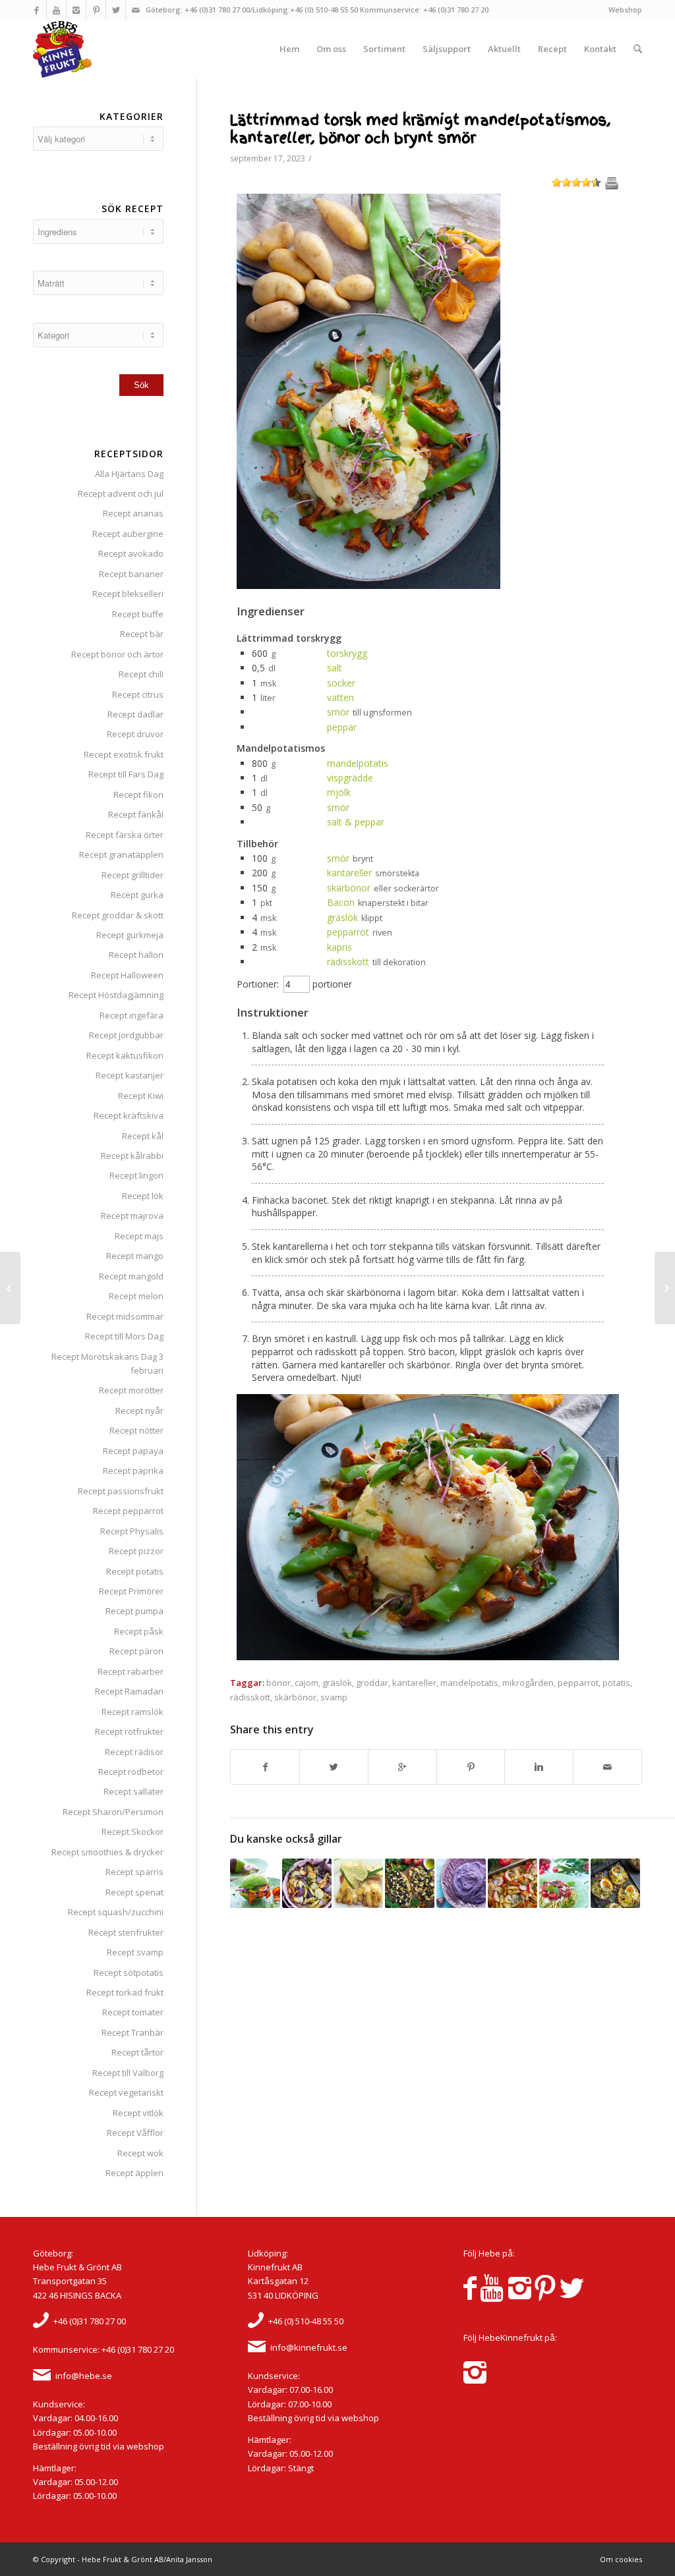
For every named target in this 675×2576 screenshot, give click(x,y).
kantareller (349, 873)
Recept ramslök (132, 1712)
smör (338, 712)
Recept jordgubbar (126, 1035)
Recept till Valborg (128, 2073)
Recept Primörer (131, 1591)
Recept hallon (136, 955)
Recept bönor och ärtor (117, 654)
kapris (339, 947)
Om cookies (621, 2559)
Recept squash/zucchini (116, 1912)
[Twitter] (116, 10)
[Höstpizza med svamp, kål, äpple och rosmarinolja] (410, 1883)
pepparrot (348, 932)
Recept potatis (135, 1571)
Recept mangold (131, 1276)
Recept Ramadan (129, 1691)
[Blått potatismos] (461, 1883)
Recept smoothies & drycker (107, 1852)
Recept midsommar (125, 1316)
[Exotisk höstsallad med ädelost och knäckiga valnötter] (10, 1288)
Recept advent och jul (121, 493)
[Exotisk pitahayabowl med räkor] (665, 1288)
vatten (340, 697)
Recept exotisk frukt (124, 754)
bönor (279, 1683)
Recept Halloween (127, 975)
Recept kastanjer (130, 1075)
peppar (342, 727)
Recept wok (140, 2153)
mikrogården (528, 1683)
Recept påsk (139, 1631)
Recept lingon (136, 1175)
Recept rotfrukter (129, 1731)
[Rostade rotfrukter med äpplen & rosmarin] (513, 1883)
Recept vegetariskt (126, 2092)
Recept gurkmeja (130, 935)
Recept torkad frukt (125, 1992)
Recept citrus (138, 694)
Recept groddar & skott (118, 915)
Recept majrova (132, 1216)
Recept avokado (131, 553)
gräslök (342, 917)
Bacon (341, 902)
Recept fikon (138, 795)
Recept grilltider (132, 875)
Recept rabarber (131, 1671)
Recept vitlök (138, 2113)
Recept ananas (133, 513)
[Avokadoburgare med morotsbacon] (255, 1883)
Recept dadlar (135, 714)
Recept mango (135, 1256)
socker (341, 683)
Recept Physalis (132, 1531)
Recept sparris (134, 1872)
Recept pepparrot (128, 1511)
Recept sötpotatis (129, 1973)
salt (335, 668)
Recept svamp (135, 1952)
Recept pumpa (134, 1611)
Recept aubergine (128, 534)
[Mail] (136, 10)
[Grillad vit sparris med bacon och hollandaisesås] (358, 1883)
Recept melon (136, 1296)
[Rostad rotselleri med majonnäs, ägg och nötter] (615, 1883)
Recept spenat (134, 1892)
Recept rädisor (134, 1752)
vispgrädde (350, 778)
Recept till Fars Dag (126, 774)
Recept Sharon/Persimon (113, 1812)
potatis (616, 1683)
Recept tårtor (137, 2052)
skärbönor (349, 888)
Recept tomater (133, 2012)
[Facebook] (37, 10)
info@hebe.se (84, 2376)
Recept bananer (131, 574)
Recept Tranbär (132, 2032)
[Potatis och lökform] (307, 1883)
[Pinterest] (96, 10)
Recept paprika (133, 1470)
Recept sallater (133, 1791)
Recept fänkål (136, 814)
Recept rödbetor (131, 1772)
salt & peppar (356, 822)
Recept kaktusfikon (125, 1055)
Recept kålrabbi (132, 1156)
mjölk (339, 792)
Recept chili (141, 674)
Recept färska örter (125, 835)
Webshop (625, 10)
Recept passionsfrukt (121, 1491)
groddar (372, 1683)
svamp (334, 1697)
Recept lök (143, 1196)
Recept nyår (139, 1411)
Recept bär (142, 634)
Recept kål (143, 1136)
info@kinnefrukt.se (309, 2347)
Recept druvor (135, 734)
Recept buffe (138, 614)
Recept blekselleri (128, 594)
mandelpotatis (358, 763)
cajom (307, 1683)
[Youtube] (56, 10)
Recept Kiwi (141, 1096)
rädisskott (348, 962)
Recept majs (139, 1236)
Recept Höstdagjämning (116, 995)
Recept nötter (136, 1430)
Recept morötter (131, 1390)
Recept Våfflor (135, 2133)
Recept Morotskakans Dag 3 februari (107, 1363)
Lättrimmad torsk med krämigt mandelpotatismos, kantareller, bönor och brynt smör (420, 129)
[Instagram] (76, 10)
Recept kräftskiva (129, 1115)
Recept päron (136, 1651)
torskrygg (347, 653)
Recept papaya (133, 1451)
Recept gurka (137, 895)
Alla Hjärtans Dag (129, 474)
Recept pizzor (136, 1551)
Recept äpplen (134, 2173)
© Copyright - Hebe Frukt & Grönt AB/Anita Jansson (123, 2559)
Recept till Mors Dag (124, 1336)
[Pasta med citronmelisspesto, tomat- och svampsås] (564, 1883)
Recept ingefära (132, 1015)
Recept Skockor (132, 1832)
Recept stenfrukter (126, 1932)
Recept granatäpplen (121, 854)
